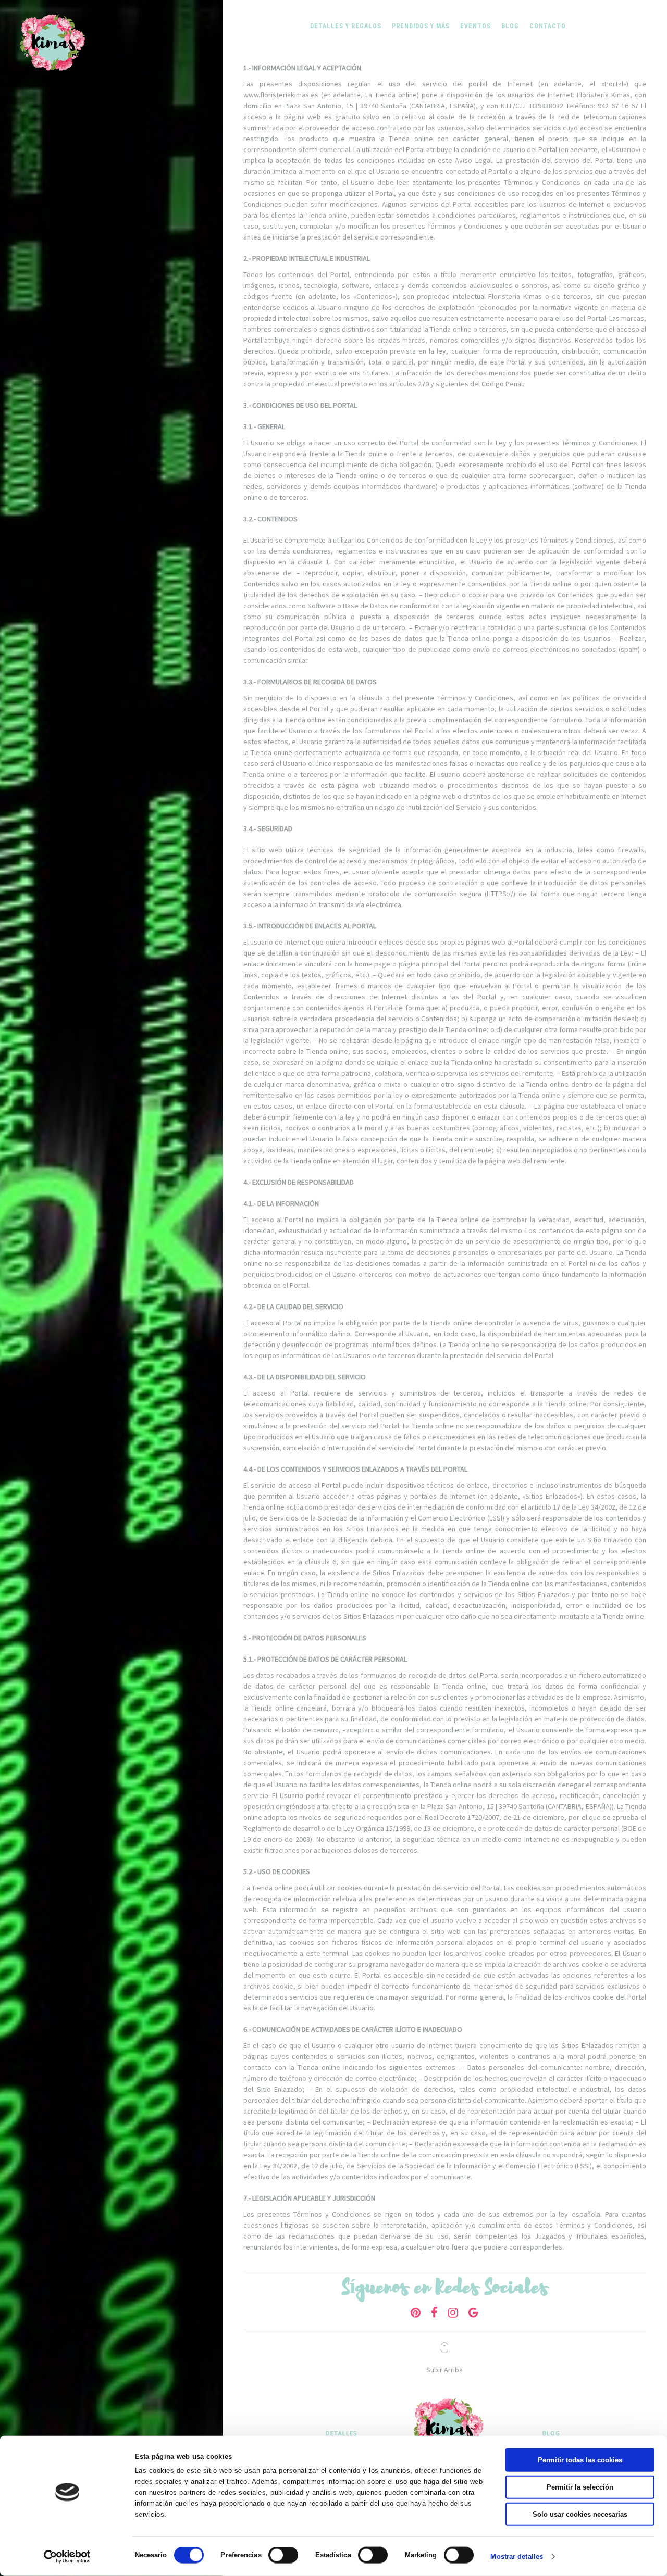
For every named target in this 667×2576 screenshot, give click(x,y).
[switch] (283, 2555)
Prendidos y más (421, 26)
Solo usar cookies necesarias (580, 2514)
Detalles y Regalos (346, 26)
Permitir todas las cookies (580, 2460)
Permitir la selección (580, 2487)
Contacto (548, 26)
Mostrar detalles (517, 2556)
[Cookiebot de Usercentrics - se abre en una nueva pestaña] (67, 2557)
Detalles (341, 2433)
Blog (510, 26)
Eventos (475, 26)
